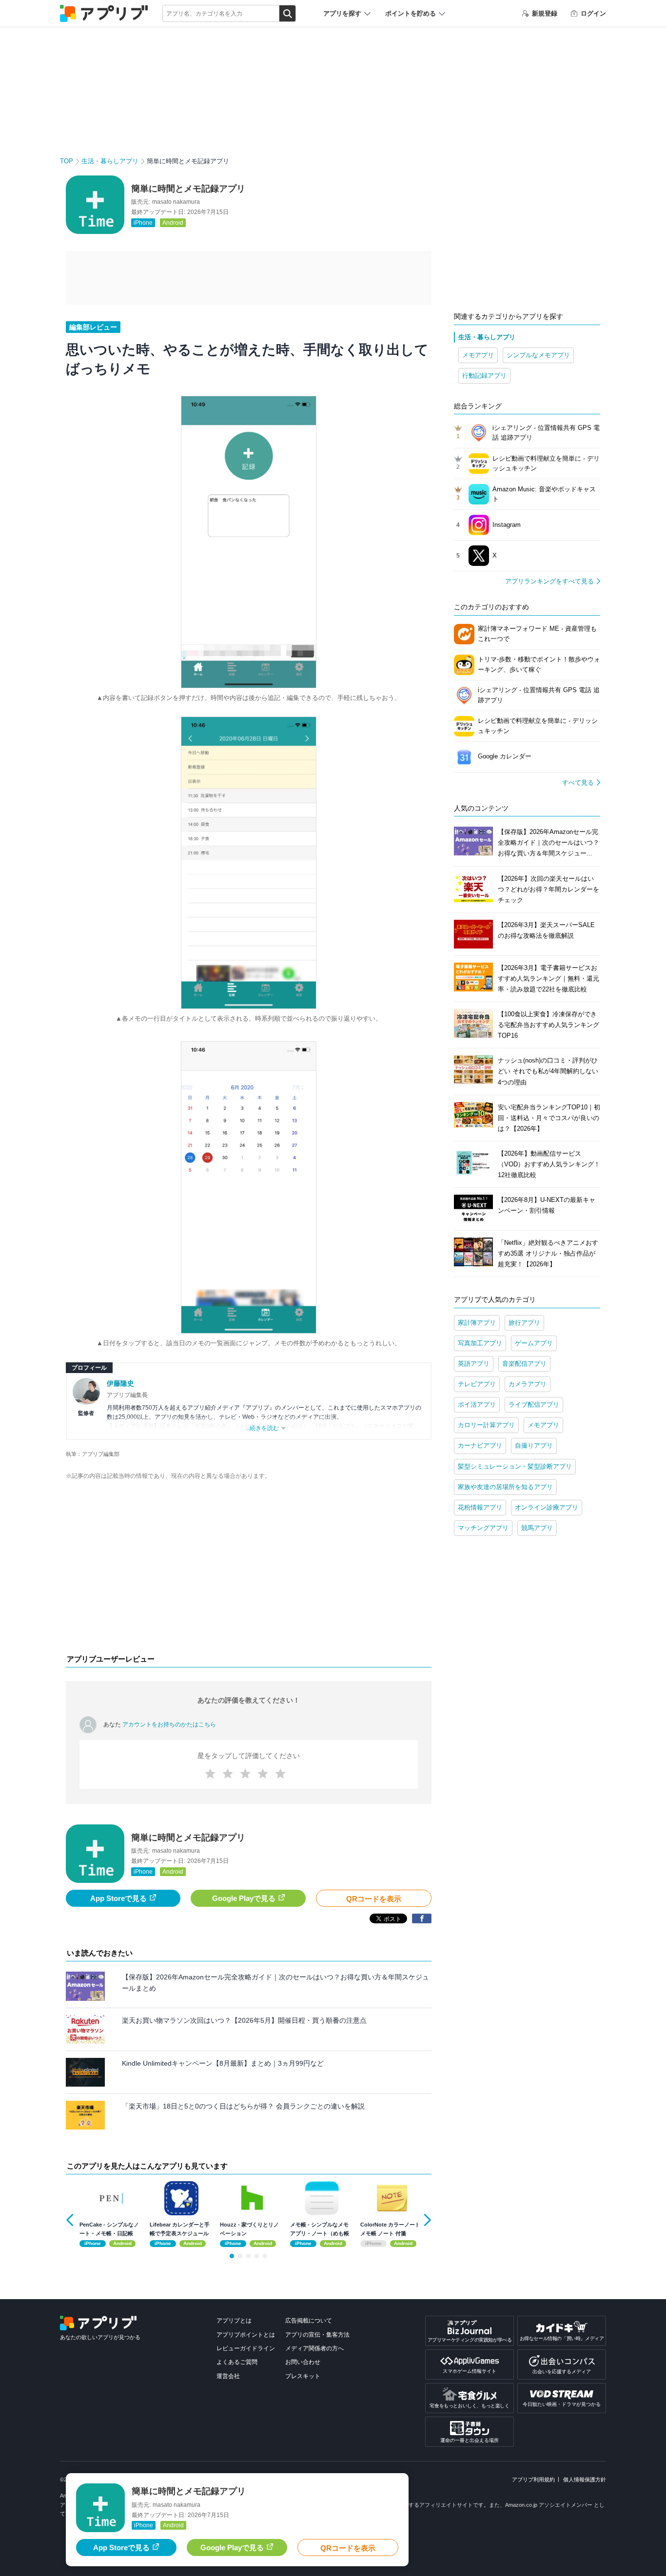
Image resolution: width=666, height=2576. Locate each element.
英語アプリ (474, 1364)
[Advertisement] (249, 1569)
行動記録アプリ (484, 376)
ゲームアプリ (534, 1343)
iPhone (143, 223)
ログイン (593, 13)
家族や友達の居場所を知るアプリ (505, 1487)
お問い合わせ (303, 2362)
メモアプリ (478, 355)
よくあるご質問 (237, 2362)
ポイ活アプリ (477, 1404)
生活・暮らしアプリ (110, 161)
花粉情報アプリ (480, 1507)
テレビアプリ (477, 1384)
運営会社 (228, 2376)
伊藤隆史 (120, 1383)
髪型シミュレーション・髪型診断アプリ (515, 1466)
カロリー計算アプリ (486, 1425)
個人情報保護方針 (585, 2479)
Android (173, 223)
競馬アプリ (537, 1528)
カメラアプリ (528, 1384)
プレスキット (303, 2376)
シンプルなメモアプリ (538, 355)
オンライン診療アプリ (547, 1507)
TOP (67, 161)
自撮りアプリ (534, 1445)
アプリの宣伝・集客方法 (317, 2335)
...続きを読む (262, 1428)
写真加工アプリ (480, 1343)
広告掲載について (309, 2321)
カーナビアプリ (480, 1445)
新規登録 (545, 13)
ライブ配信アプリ (534, 1404)
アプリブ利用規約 (533, 2479)
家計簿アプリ (477, 1323)
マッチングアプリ (483, 1528)
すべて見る (578, 783)
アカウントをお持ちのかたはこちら (169, 1724)
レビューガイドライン (246, 2348)
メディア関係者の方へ (314, 2348)
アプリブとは (234, 2321)
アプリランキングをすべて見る (549, 581)
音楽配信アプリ (524, 1364)
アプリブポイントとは (246, 2335)
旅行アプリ (524, 1323)
